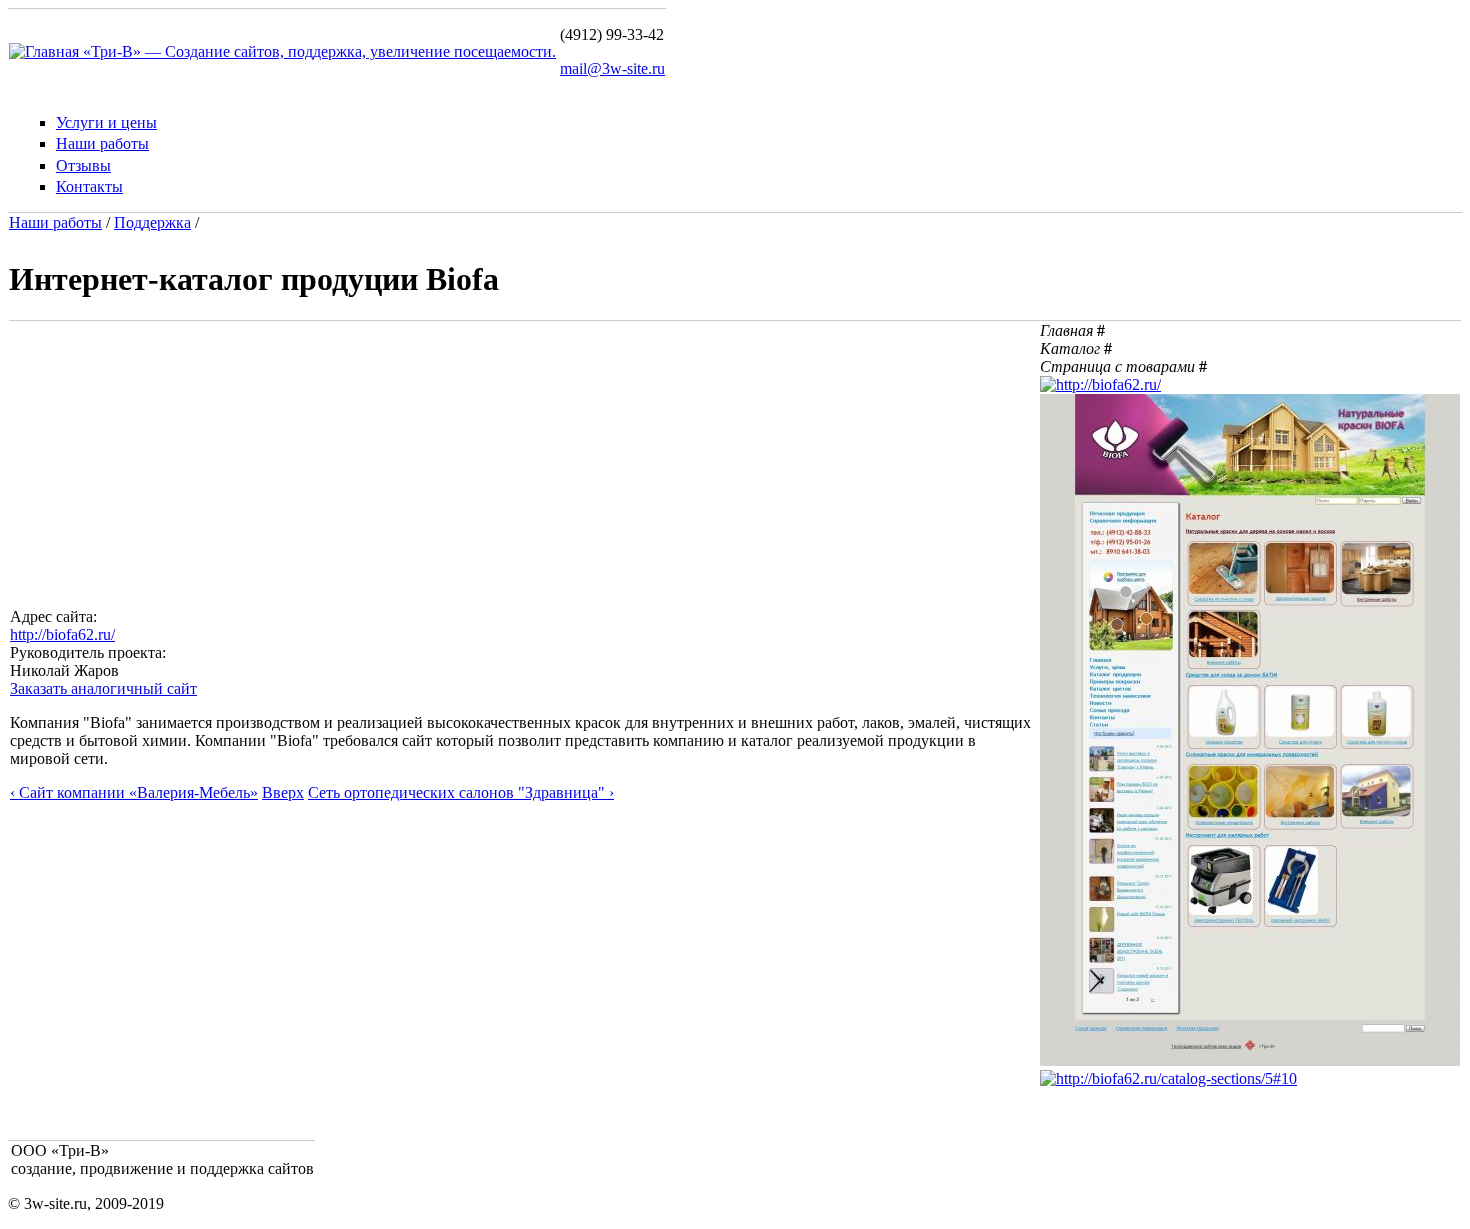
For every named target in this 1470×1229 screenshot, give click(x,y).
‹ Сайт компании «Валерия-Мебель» (134, 792)
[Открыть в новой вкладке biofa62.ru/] (1100, 384)
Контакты (89, 186)
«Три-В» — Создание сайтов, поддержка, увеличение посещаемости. (319, 51)
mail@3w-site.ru (612, 68)
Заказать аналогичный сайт (103, 688)
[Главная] (46, 51)
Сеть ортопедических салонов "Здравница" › (461, 792)
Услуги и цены (106, 122)
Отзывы (83, 165)
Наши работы (102, 143)
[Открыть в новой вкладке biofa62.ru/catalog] (1250, 1060)
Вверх (283, 792)
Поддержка (152, 222)
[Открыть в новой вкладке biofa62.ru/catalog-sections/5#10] (1168, 1078)
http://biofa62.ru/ (62, 634)
